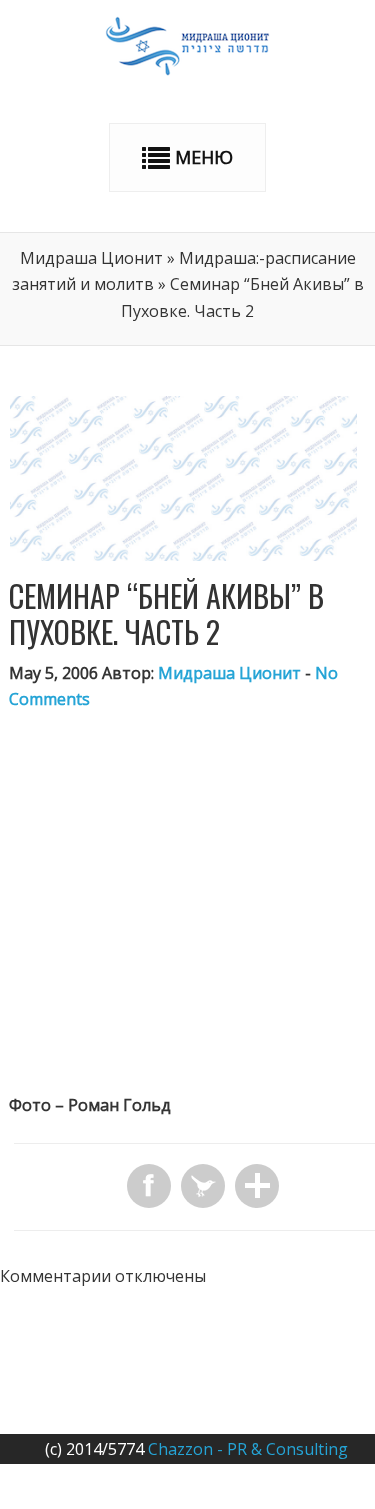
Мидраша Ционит (91, 258)
